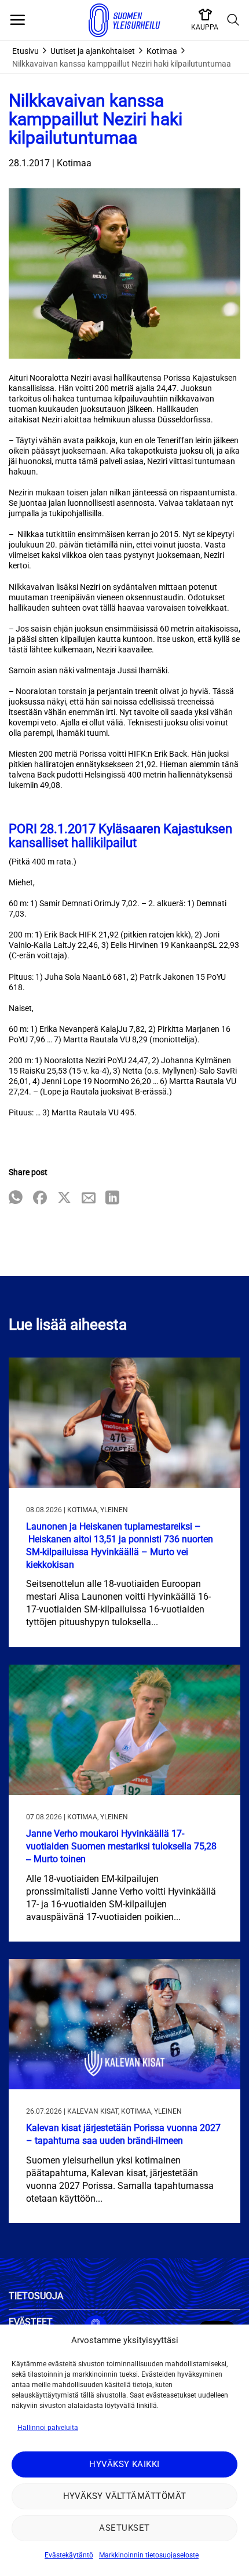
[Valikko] (17, 20)
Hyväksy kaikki (124, 2464)
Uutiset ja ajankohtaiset (93, 51)
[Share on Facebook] (40, 1198)
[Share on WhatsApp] (16, 1198)
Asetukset (124, 2528)
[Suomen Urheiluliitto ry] (124, 20)
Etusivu (25, 51)
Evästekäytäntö (69, 2555)
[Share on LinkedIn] (112, 1198)
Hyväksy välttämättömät (125, 2496)
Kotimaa (162, 51)
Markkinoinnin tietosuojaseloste (149, 2555)
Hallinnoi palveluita (48, 2428)
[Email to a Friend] (89, 1198)
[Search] (233, 20)
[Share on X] (64, 1198)
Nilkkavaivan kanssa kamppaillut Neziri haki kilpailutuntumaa (122, 64)
